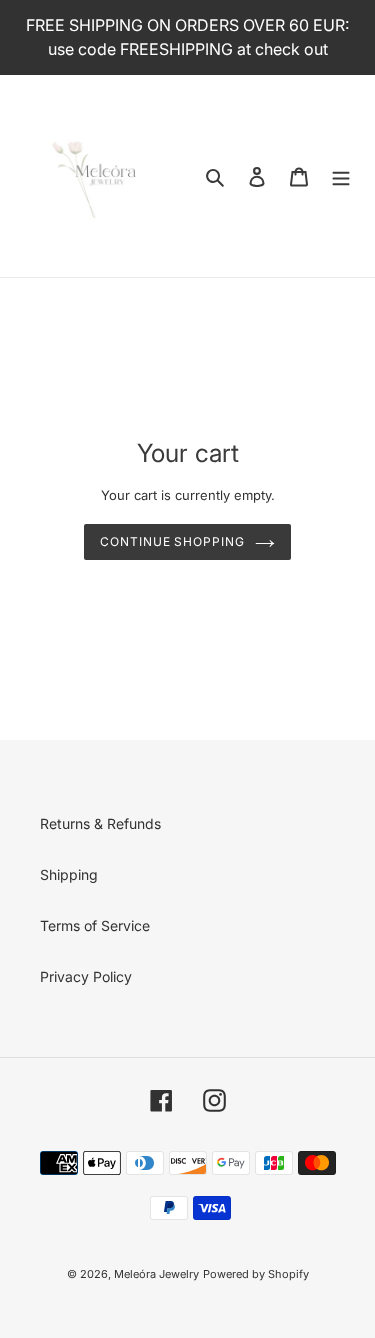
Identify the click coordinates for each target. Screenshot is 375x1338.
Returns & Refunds (100, 823)
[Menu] (341, 176)
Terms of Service (95, 925)
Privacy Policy (86, 976)
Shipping (69, 874)
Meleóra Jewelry (156, 1274)
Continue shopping (172, 541)
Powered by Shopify (256, 1274)
